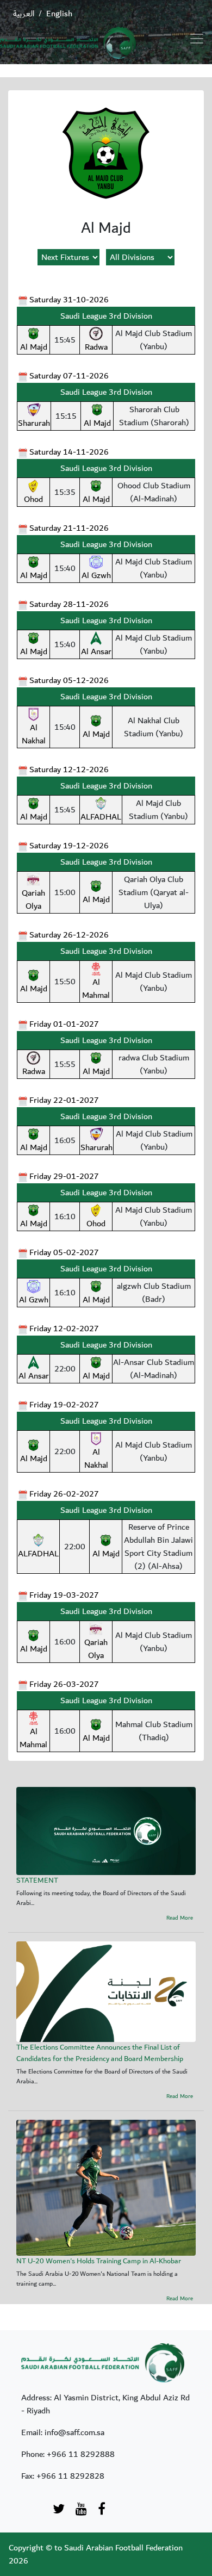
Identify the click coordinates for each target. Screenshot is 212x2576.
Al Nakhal (34, 734)
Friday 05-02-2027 (64, 1252)
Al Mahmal (96, 989)
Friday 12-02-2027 (64, 1329)
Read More (180, 1918)
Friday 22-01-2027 (64, 1100)
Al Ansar (96, 651)
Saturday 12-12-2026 (69, 769)
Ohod (33, 499)
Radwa (96, 347)
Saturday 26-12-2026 (69, 935)
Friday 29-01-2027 (64, 1176)
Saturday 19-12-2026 (69, 846)
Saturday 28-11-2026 (69, 604)
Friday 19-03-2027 (64, 1595)
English (59, 14)
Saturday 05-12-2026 (69, 680)
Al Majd (34, 347)
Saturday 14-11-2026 (69, 452)
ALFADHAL (101, 817)
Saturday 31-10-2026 (69, 300)
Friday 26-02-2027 (64, 1494)
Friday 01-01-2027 (64, 1024)
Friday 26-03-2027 (64, 1684)
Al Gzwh (96, 575)
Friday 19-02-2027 (64, 1405)
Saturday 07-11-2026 (69, 376)
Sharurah (34, 423)
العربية (24, 14)
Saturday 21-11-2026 (69, 528)
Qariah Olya (33, 899)
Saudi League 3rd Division (106, 316)
